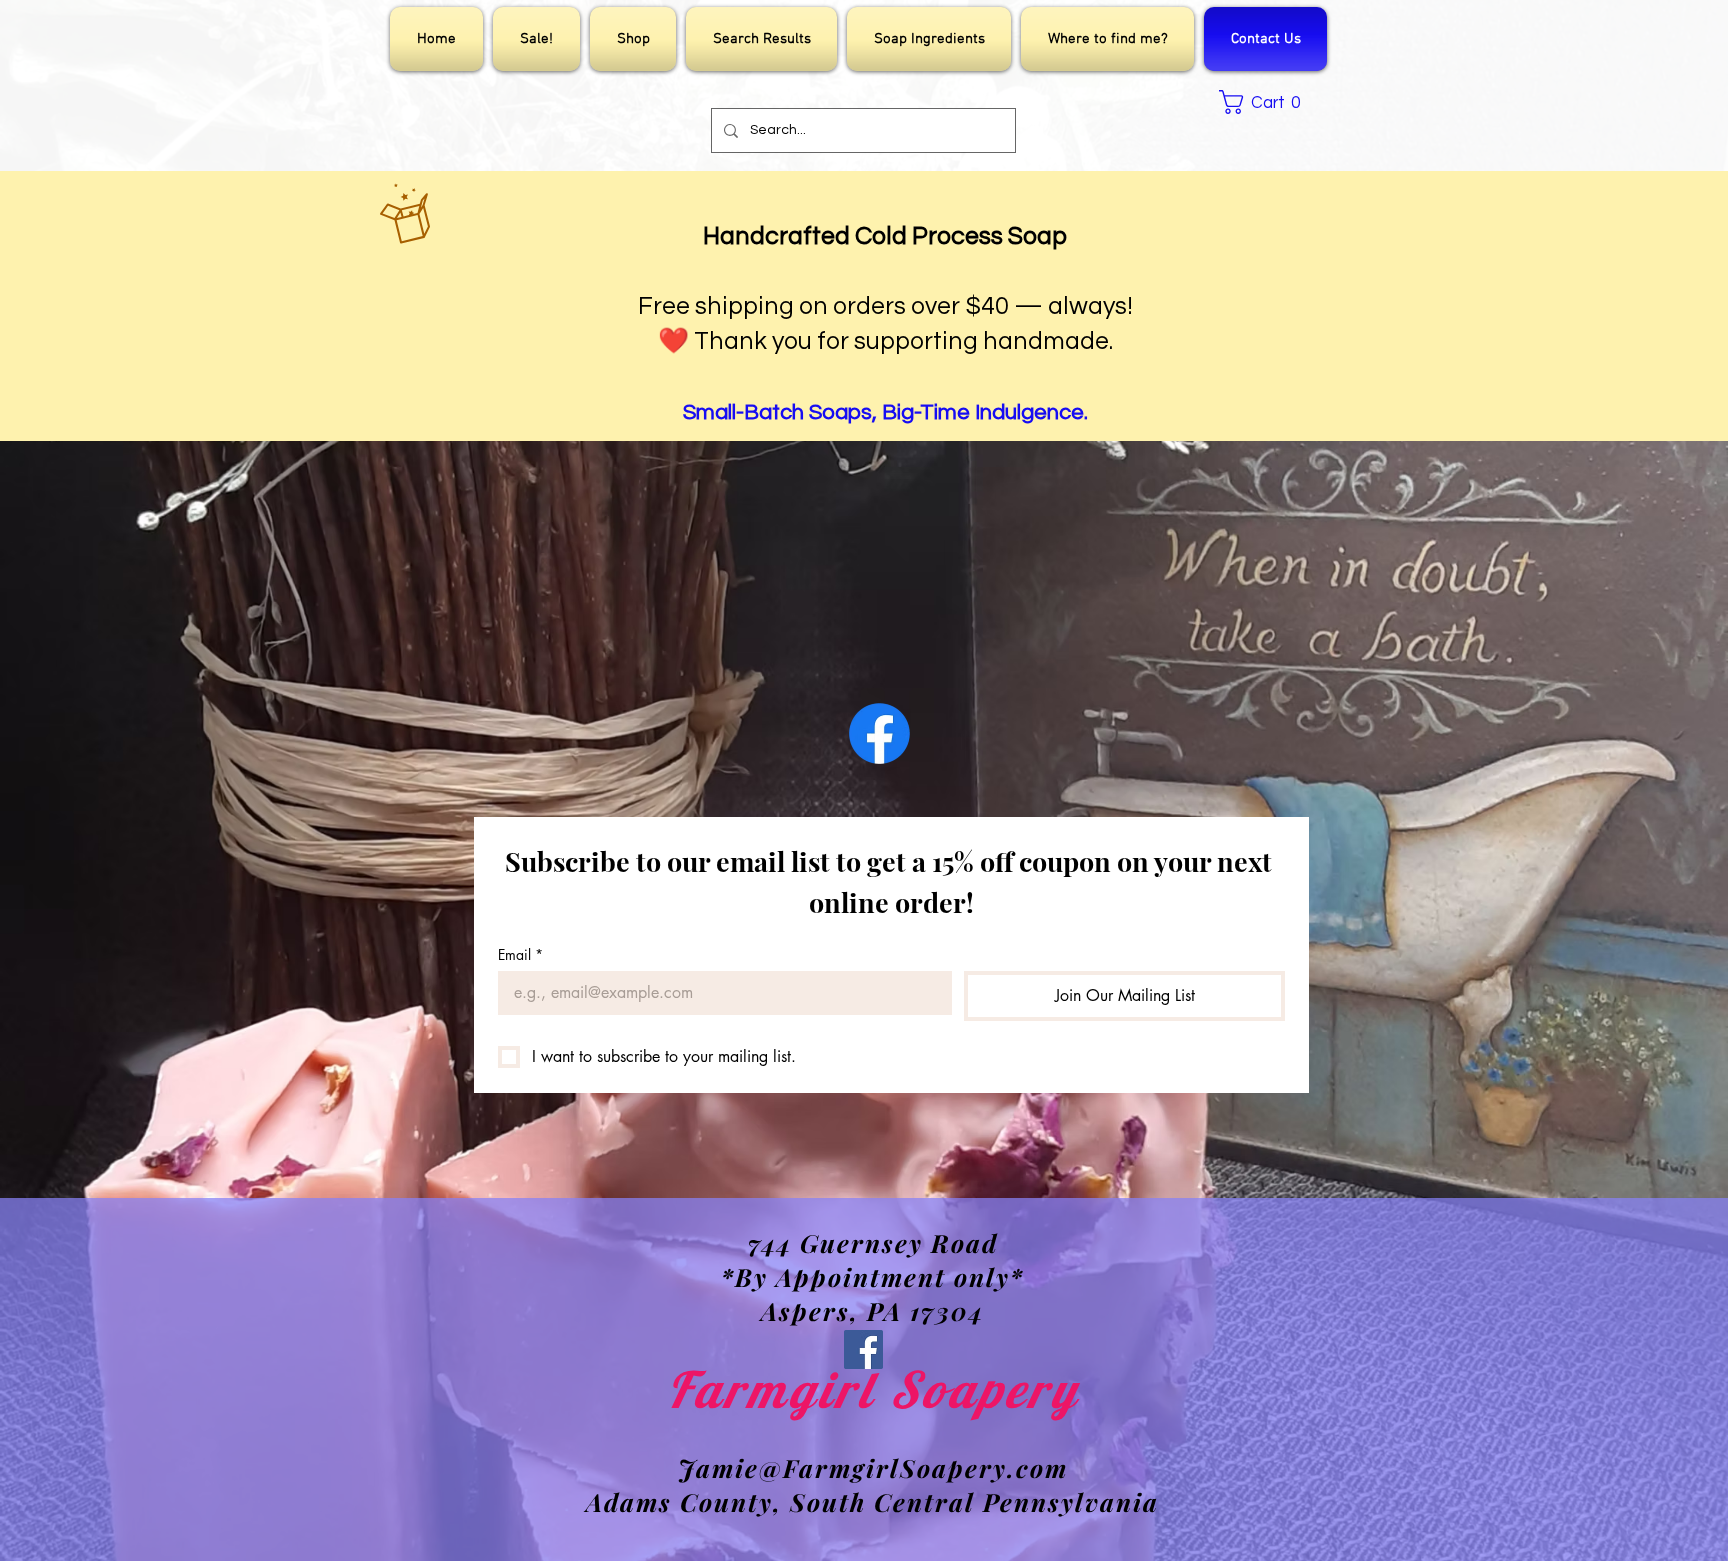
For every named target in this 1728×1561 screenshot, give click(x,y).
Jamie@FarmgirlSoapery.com (873, 1467)
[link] (1265, 102)
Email (520, 954)
